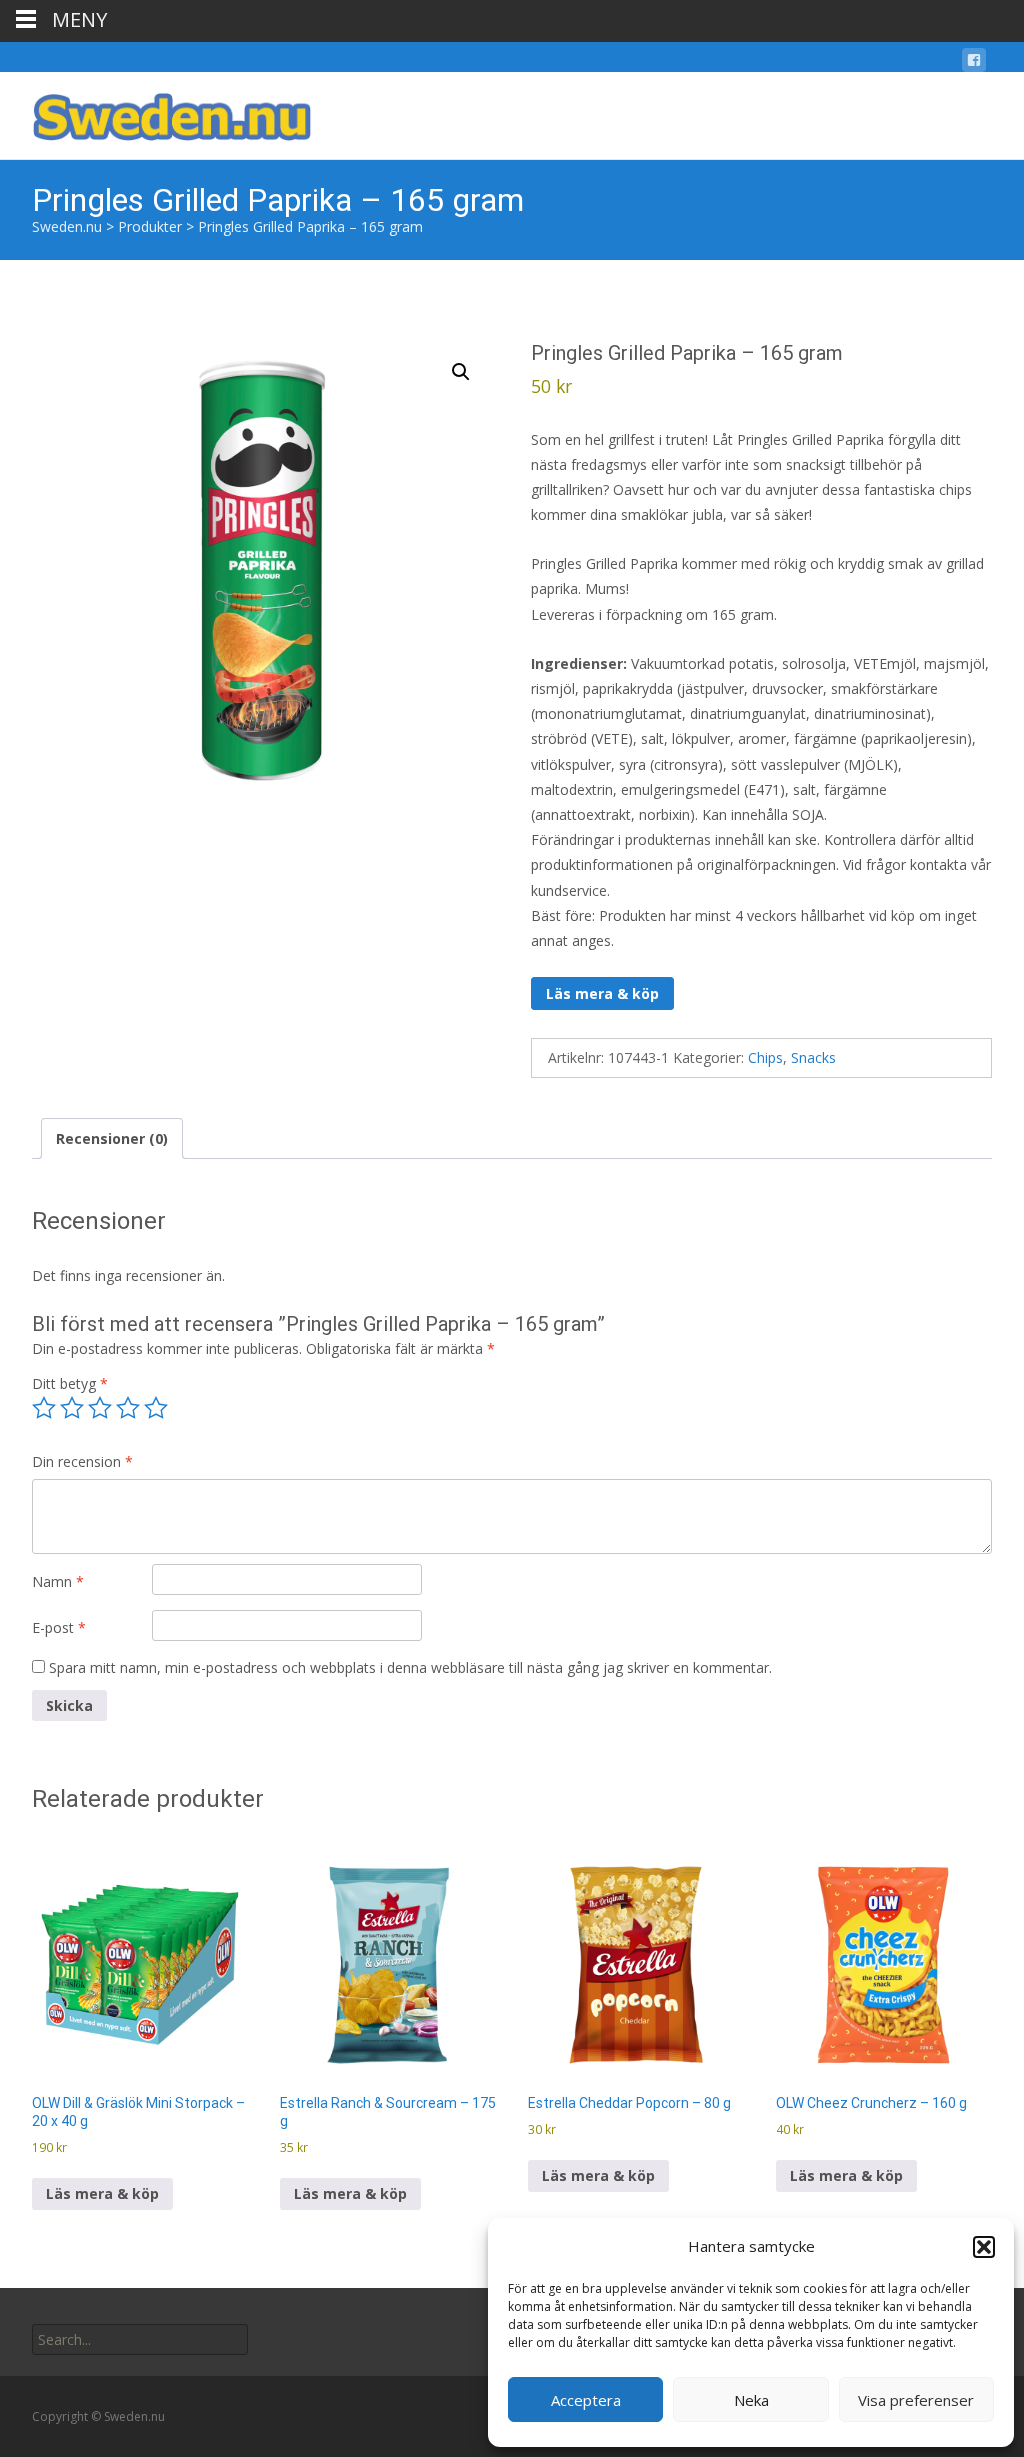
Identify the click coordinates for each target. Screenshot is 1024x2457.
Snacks (813, 1057)
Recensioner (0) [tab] (112, 1138)
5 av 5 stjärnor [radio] (156, 1408)
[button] (984, 2247)
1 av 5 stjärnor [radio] (44, 1408)
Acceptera (586, 2400)
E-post (59, 1627)
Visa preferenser (916, 2400)
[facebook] (974, 63)
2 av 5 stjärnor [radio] (72, 1408)
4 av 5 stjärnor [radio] (128, 1408)
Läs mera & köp (602, 993)
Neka (751, 2400)
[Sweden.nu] (156, 112)
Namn (58, 1581)
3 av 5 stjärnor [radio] (100, 1408)
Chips (765, 1057)
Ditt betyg (70, 1383)
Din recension (82, 1461)
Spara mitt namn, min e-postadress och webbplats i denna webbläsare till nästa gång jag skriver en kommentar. (410, 1667)
